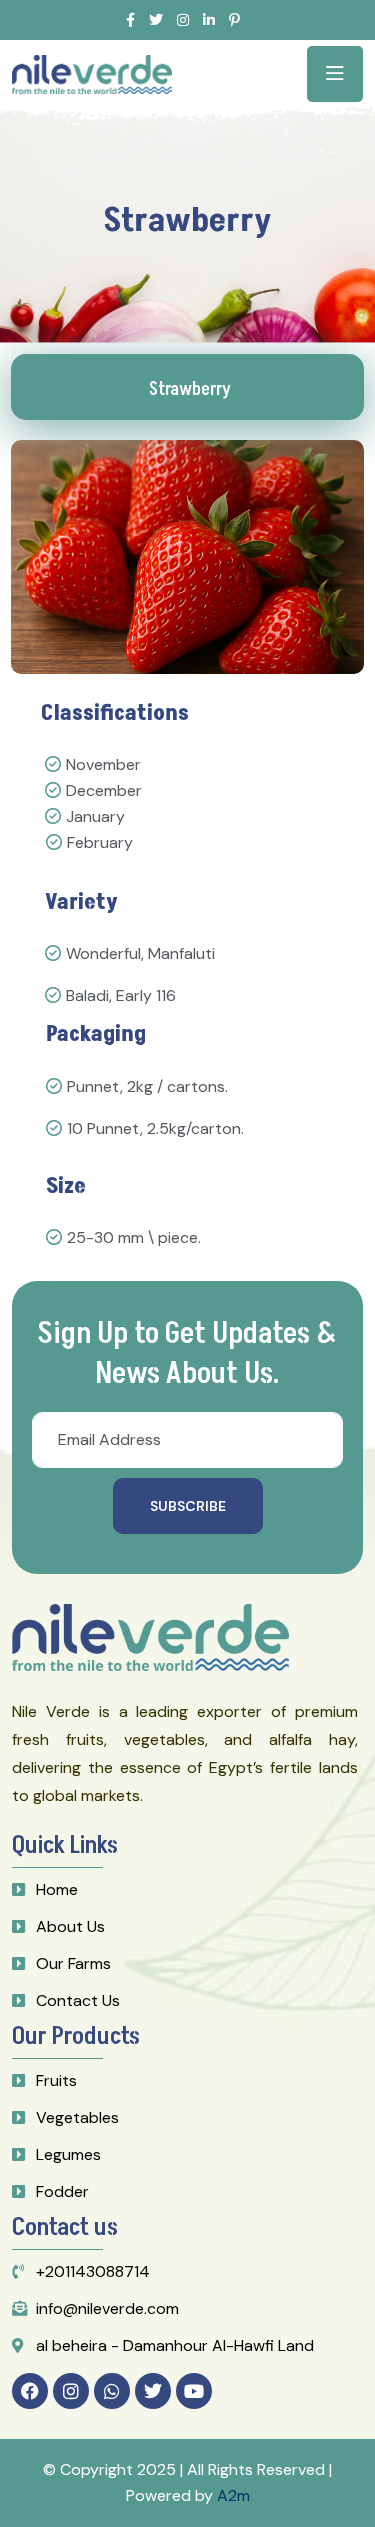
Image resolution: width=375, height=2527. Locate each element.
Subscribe (188, 1506)
